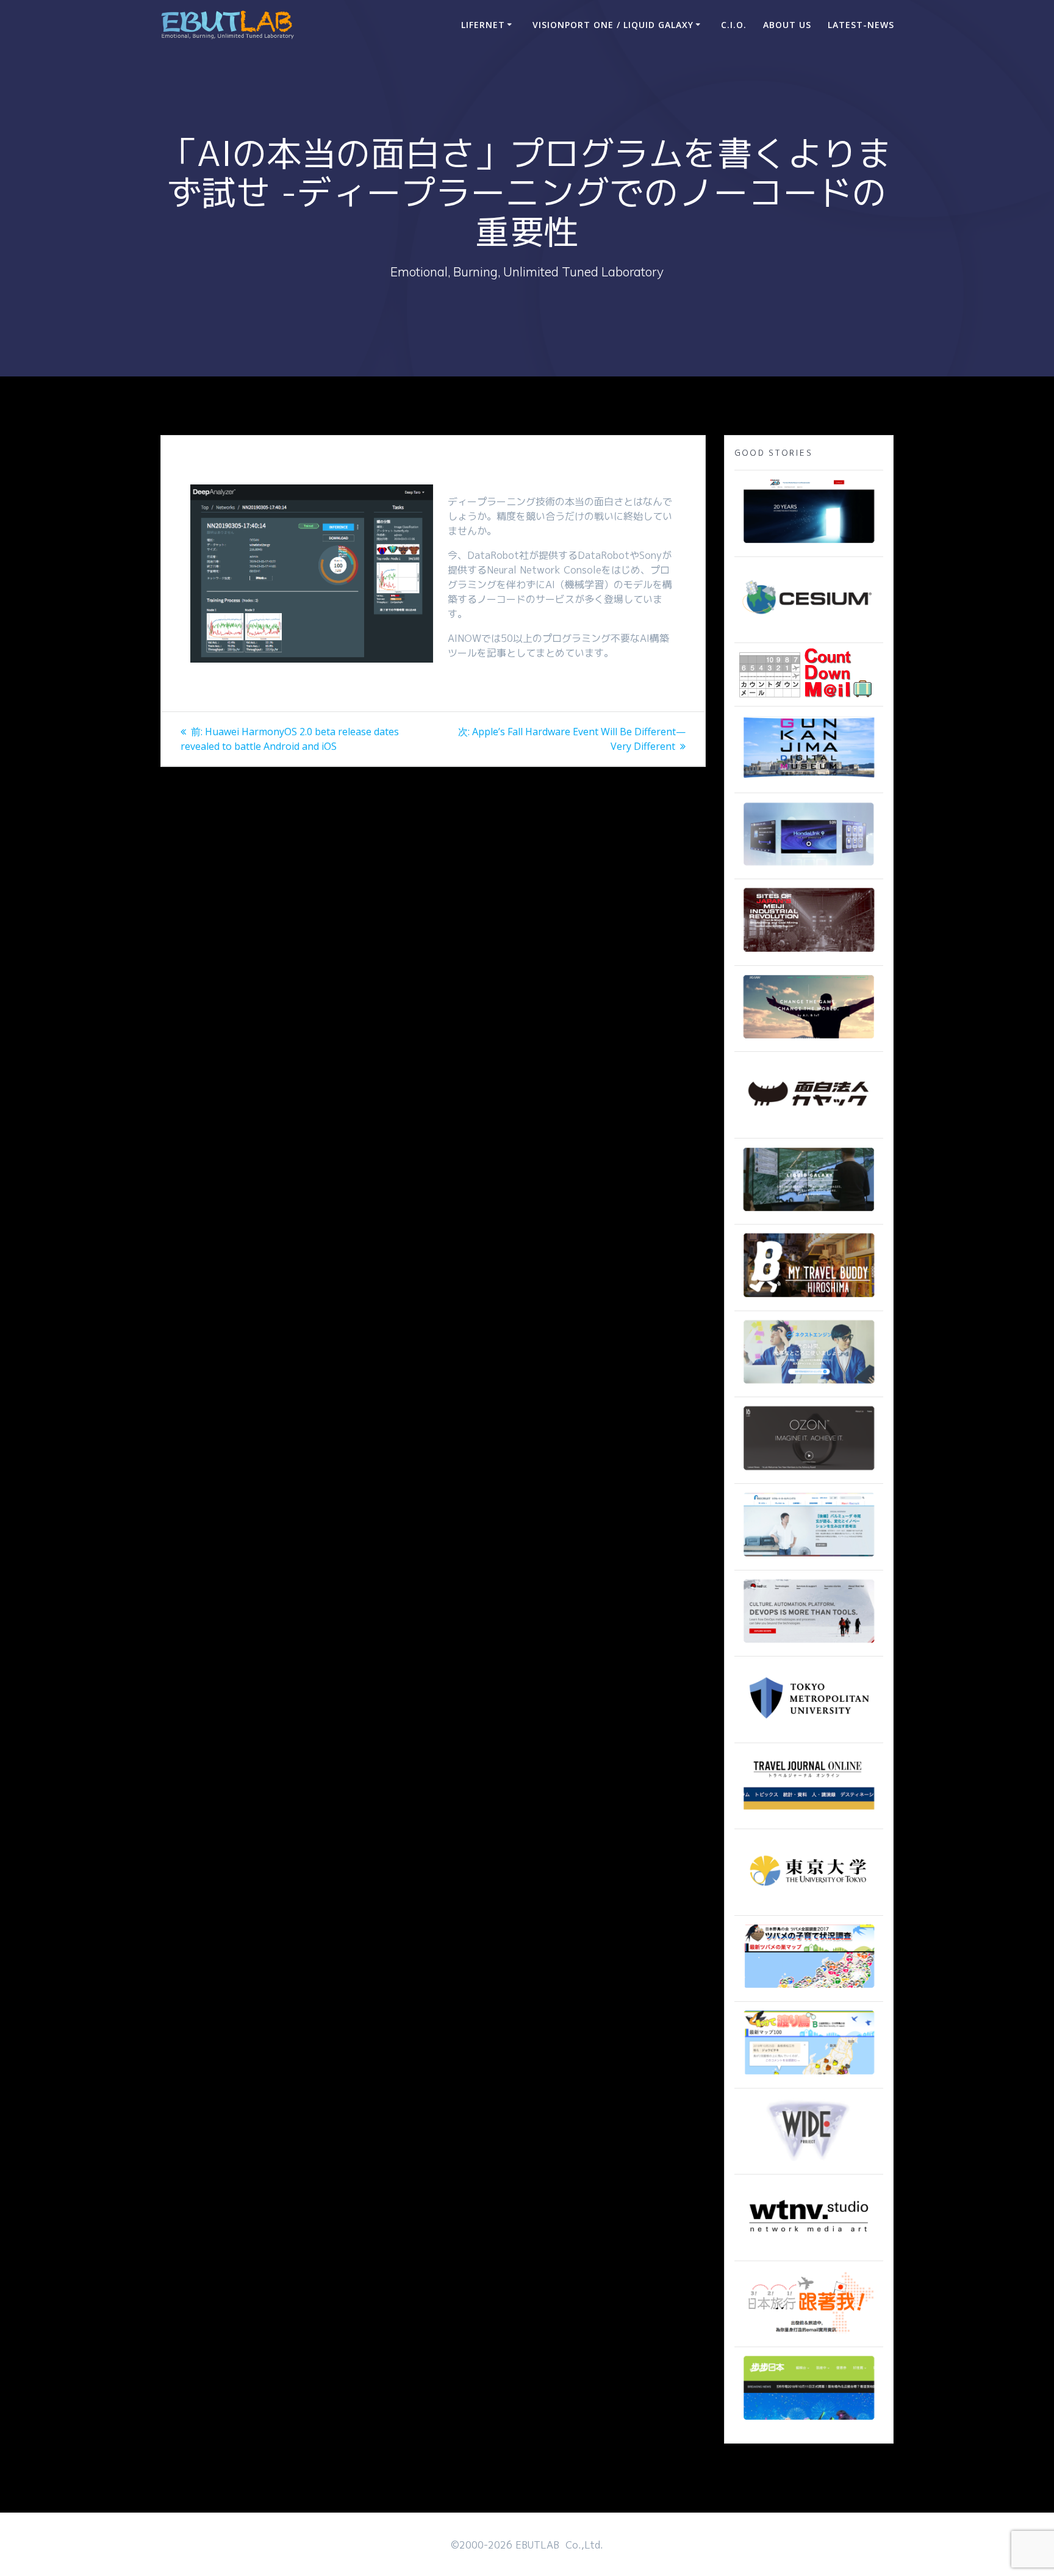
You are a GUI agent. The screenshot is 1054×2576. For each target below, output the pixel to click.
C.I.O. (734, 25)
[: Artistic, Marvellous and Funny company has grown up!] (809, 1126)
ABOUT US (787, 25)
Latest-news (861, 25)
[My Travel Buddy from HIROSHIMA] (809, 1298)
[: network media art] (809, 2248)
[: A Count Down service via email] (806, 694)
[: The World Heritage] (809, 953)
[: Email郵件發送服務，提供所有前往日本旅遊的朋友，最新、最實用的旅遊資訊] (809, 2334)
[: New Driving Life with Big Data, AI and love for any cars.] (809, 866)
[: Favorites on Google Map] (809, 1989)
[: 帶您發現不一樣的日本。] (809, 2421)
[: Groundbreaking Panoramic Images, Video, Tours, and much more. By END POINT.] (809, 1212)
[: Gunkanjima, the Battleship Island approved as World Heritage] (809, 780)
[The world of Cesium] (809, 630)
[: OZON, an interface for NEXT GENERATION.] (809, 1471)
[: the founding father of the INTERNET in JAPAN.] (809, 2162)
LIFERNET (483, 25)
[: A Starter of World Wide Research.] (809, 544)
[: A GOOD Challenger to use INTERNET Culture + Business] (809, 1558)
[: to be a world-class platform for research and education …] (809, 1903)
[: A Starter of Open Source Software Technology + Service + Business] (809, 1644)
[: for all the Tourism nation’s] (809, 1816)
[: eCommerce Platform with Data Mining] (809, 1384)
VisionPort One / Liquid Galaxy (613, 25)
